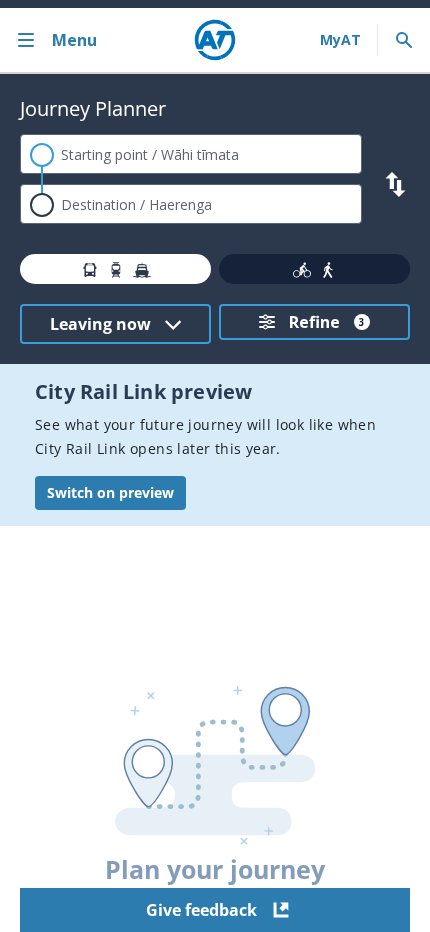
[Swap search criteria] (395, 184)
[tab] (115, 269)
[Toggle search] (404, 40)
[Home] (215, 40)
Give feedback (201, 910)
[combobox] (191, 154)
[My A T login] (340, 40)
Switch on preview (110, 492)
